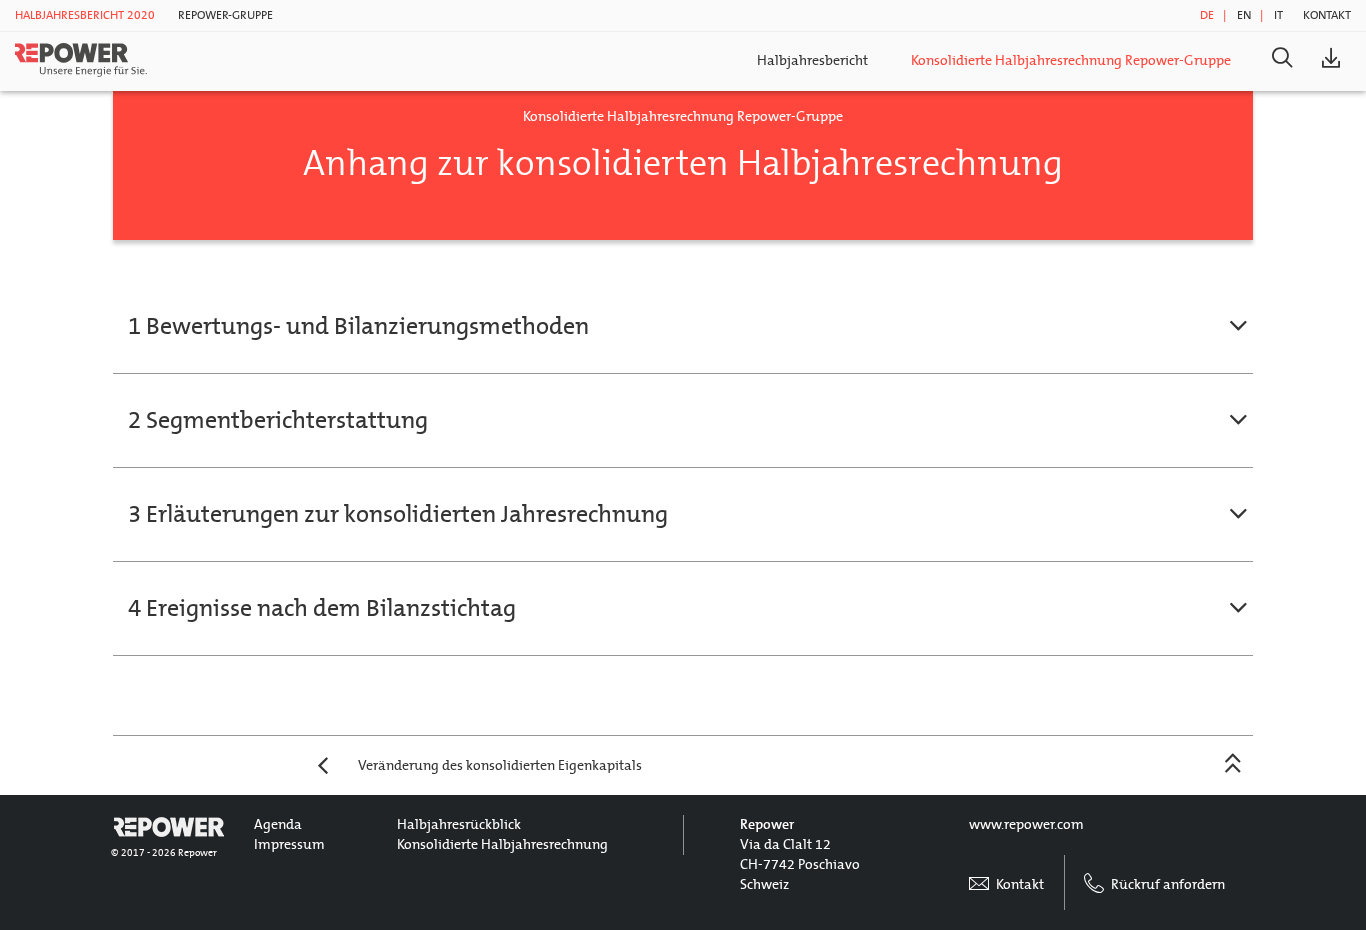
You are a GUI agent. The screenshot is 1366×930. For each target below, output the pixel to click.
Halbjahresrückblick (459, 824)
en (1244, 15)
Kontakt (1327, 15)
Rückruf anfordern (1166, 884)
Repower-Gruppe (225, 15)
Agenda (278, 824)
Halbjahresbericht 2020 (85, 15)
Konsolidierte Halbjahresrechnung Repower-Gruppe (1071, 60)
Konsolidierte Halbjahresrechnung (502, 844)
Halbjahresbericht (812, 60)
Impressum (289, 844)
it (1278, 15)
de (1207, 15)
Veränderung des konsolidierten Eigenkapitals (500, 765)
